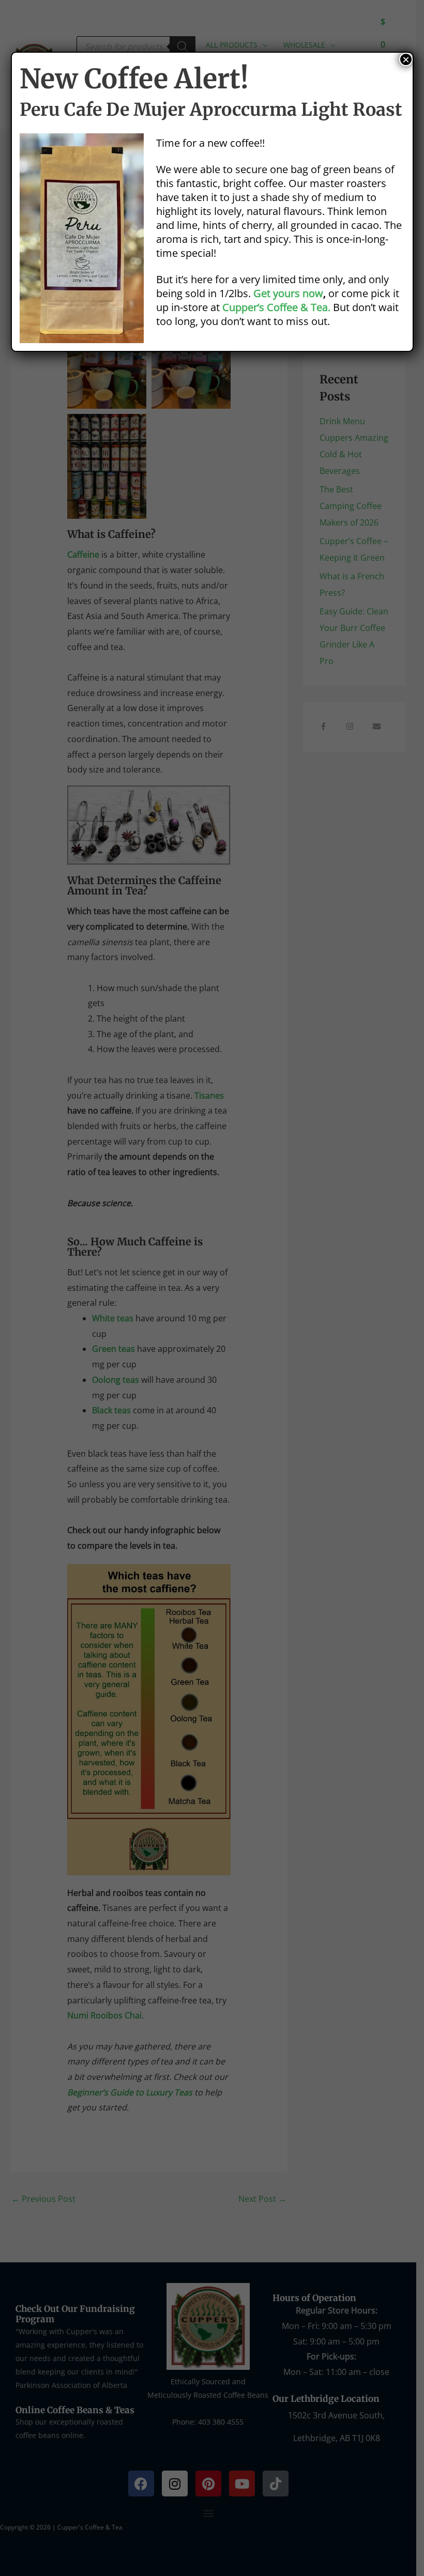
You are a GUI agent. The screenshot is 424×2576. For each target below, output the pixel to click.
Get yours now (288, 293)
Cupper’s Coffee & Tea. (276, 307)
